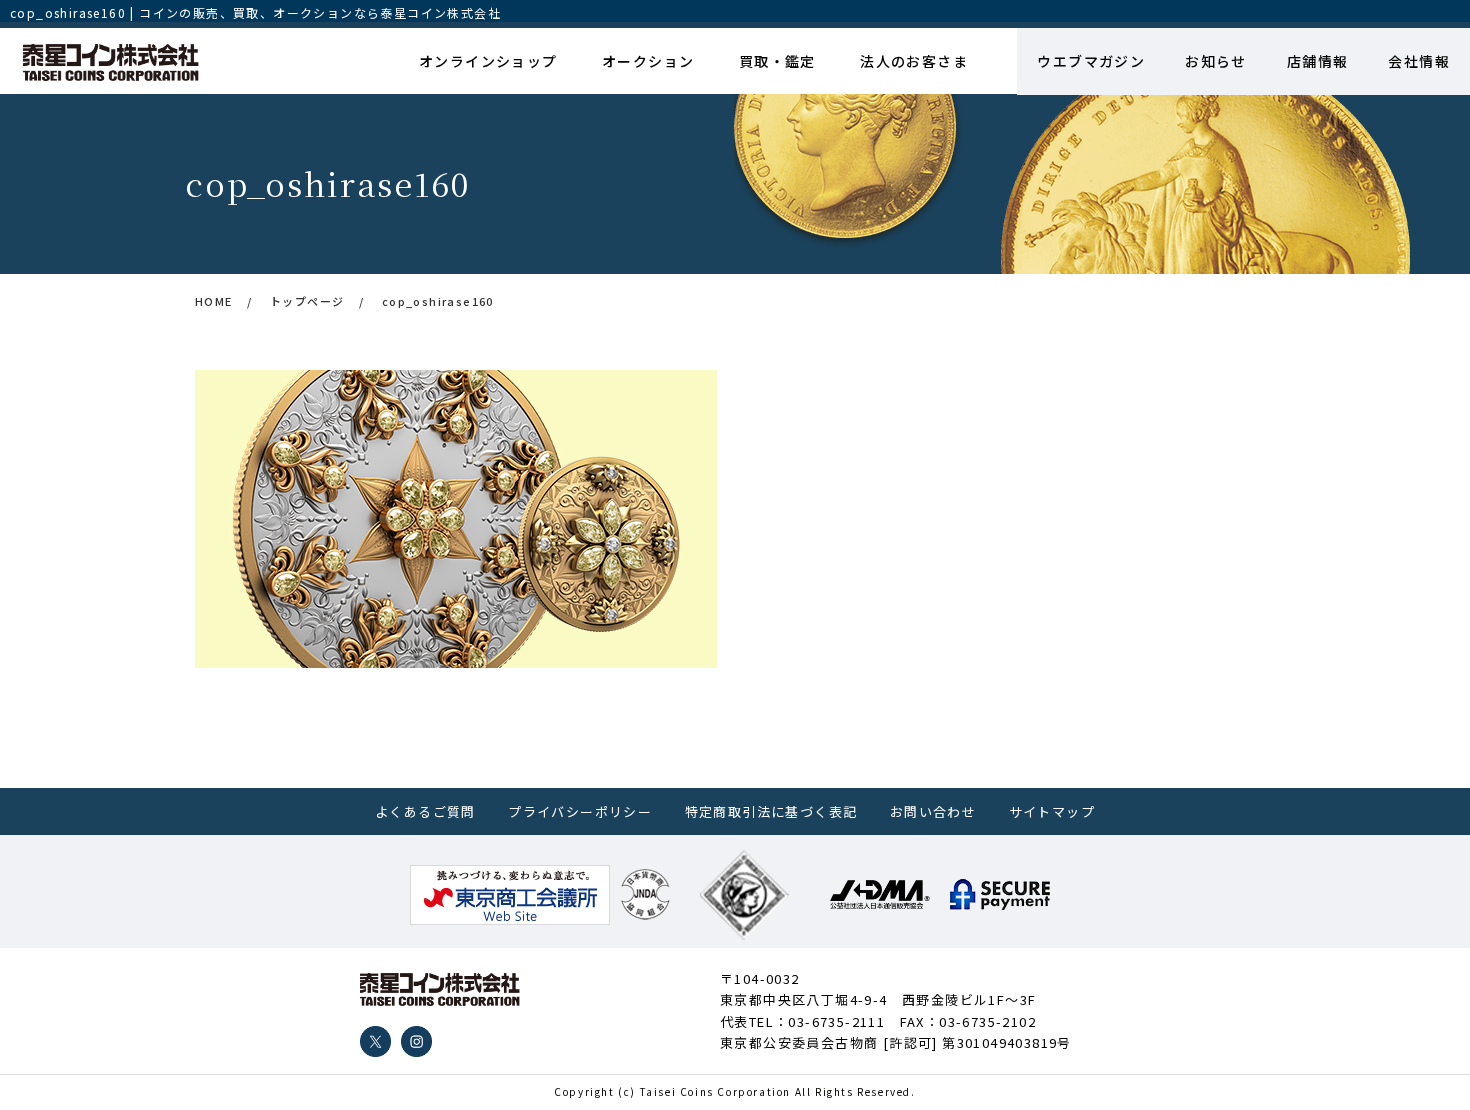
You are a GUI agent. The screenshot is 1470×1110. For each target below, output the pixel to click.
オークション (648, 61)
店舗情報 (1318, 61)
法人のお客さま (914, 61)
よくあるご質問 (425, 811)
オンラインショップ (488, 61)
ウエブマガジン (1091, 61)
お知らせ (1216, 61)
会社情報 (1419, 61)
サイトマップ (1052, 811)
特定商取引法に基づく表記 (771, 811)
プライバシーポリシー (580, 811)
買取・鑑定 (777, 61)
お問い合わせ (933, 811)
